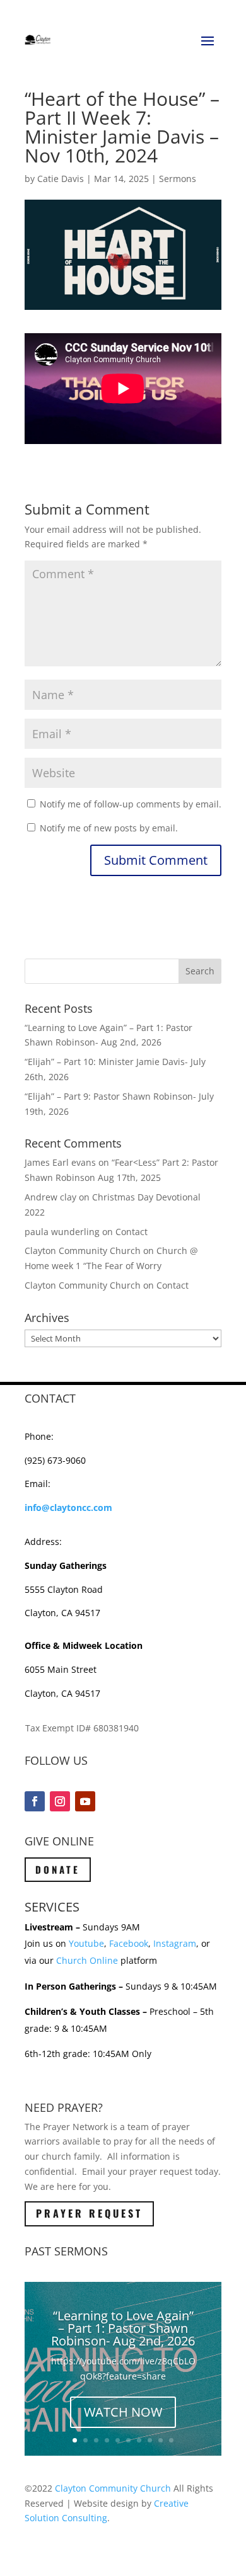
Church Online (87, 1960)
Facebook (129, 1943)
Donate (58, 1869)
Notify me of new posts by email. (109, 828)
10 (171, 2440)
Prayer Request (89, 2213)
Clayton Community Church (113, 2488)
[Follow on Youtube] (85, 1801)
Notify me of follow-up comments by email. (131, 804)
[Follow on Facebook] (35, 1801)
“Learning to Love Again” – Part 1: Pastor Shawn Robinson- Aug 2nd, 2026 (123, 2328)
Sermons (178, 179)
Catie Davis (61, 179)
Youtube (86, 1943)
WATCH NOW (123, 2412)
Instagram (175, 1943)
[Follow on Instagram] (60, 1801)
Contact (132, 1232)
